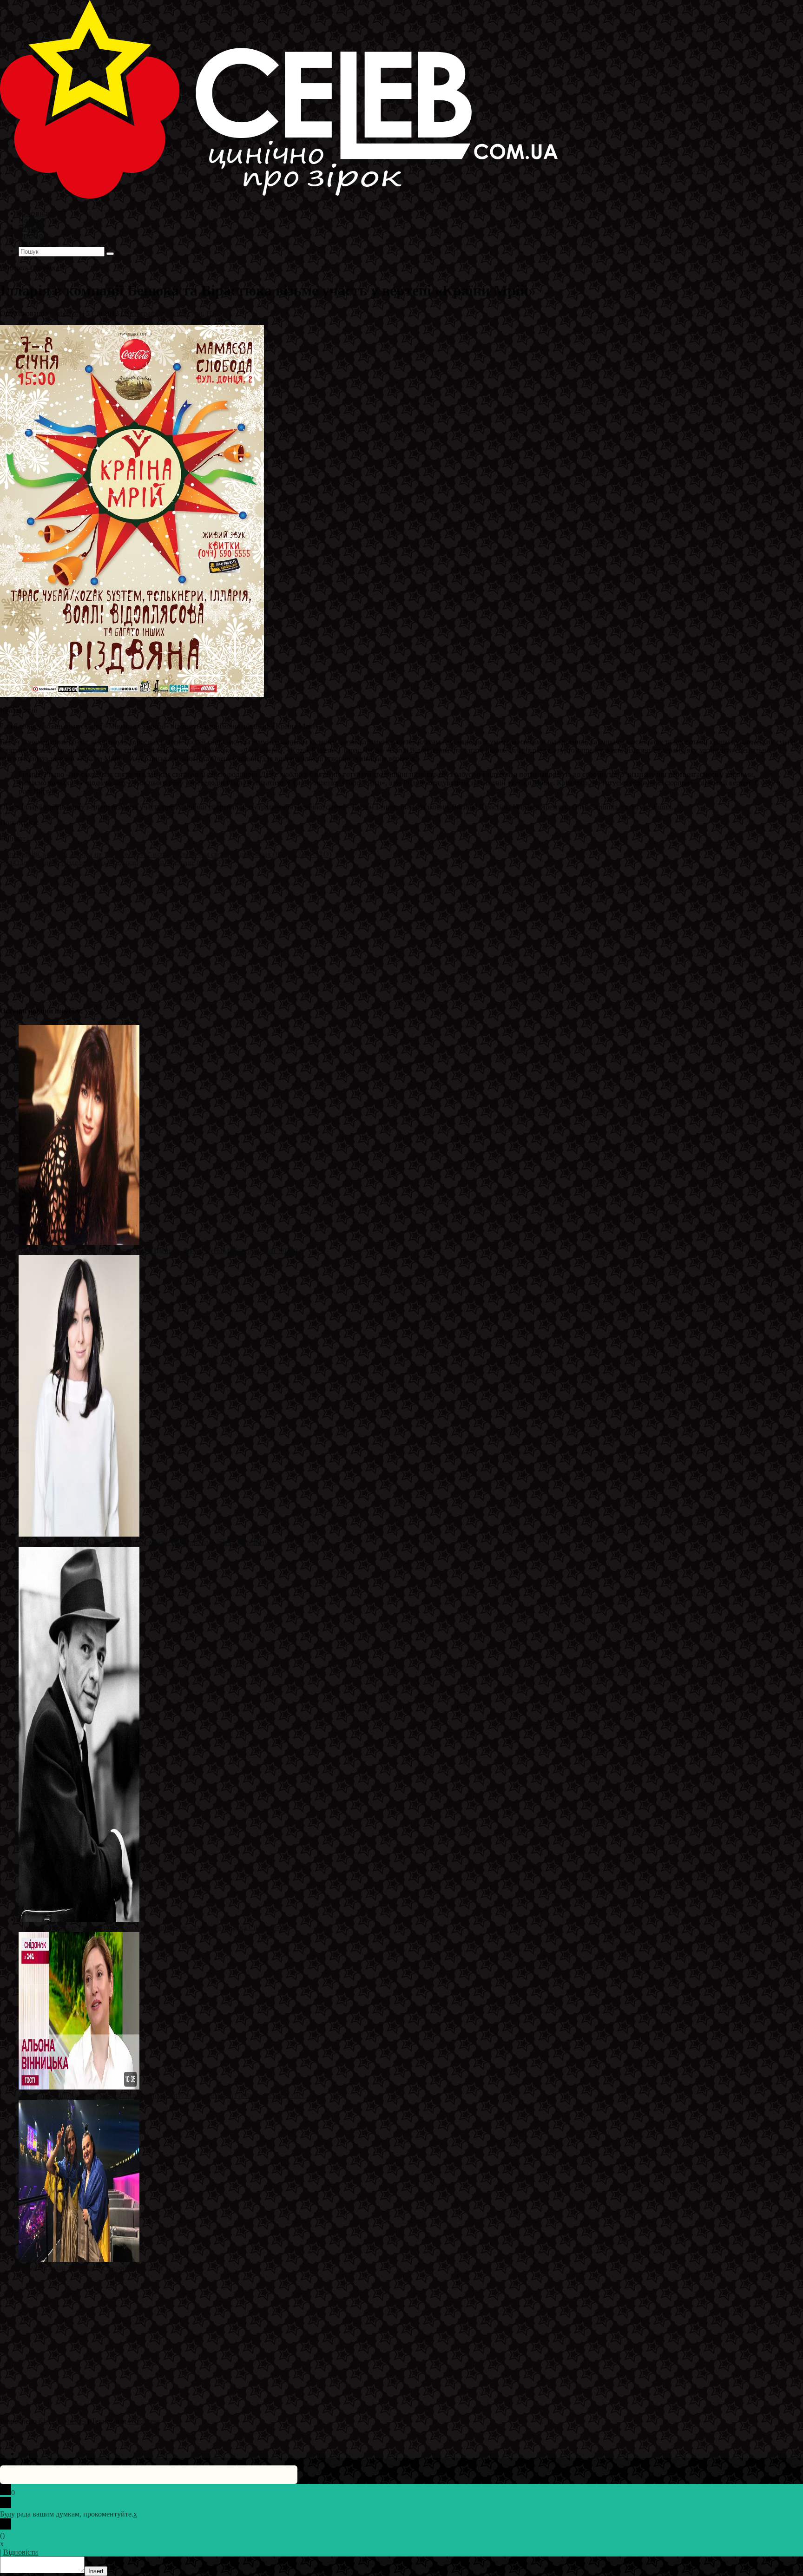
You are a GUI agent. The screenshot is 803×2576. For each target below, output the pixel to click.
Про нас (33, 243)
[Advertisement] (279, 932)
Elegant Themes (62, 2421)
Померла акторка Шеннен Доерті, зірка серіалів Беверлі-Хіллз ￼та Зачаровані (143, 1542)
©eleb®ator (64, 313)
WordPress (144, 2421)
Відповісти (21, 2552)
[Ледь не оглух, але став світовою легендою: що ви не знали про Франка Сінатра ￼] (79, 1919)
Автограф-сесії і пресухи (163, 313)
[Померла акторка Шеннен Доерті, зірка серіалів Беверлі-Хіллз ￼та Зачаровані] (79, 1534)
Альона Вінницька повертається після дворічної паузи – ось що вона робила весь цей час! (161, 2095)
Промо (217, 313)
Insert (96, 2571)
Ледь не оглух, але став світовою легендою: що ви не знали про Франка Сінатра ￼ (151, 1928)
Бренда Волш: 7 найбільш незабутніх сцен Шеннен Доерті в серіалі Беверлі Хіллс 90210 (158, 1251)
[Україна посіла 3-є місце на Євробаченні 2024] (79, 2259)
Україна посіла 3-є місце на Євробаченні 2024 (91, 2268)
